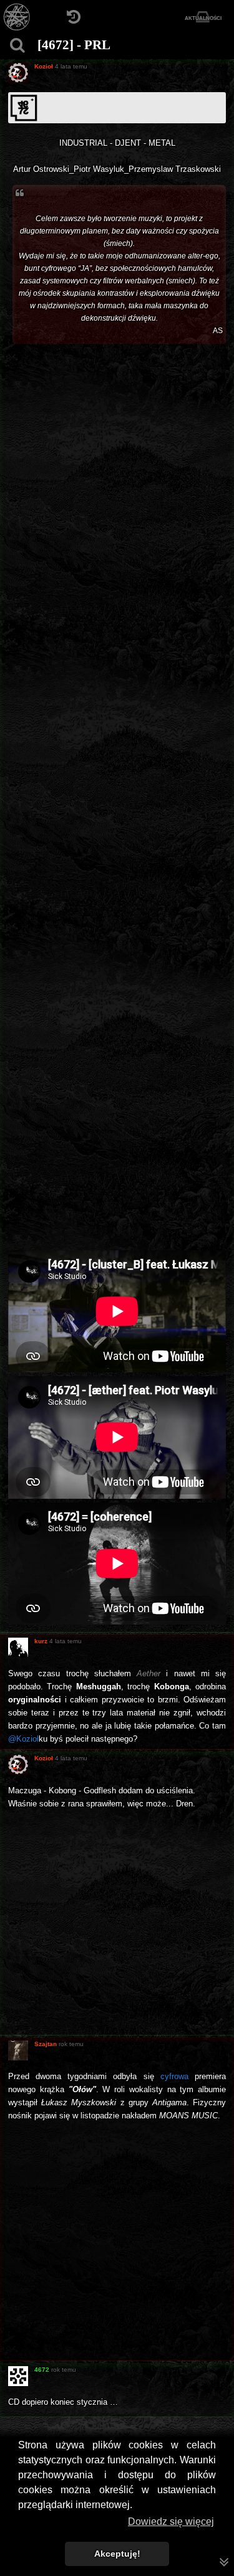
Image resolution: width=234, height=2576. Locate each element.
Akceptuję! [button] (117, 2554)
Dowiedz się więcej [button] (171, 2522)
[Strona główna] (17, 17)
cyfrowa (174, 2076)
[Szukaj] (17, 45)
